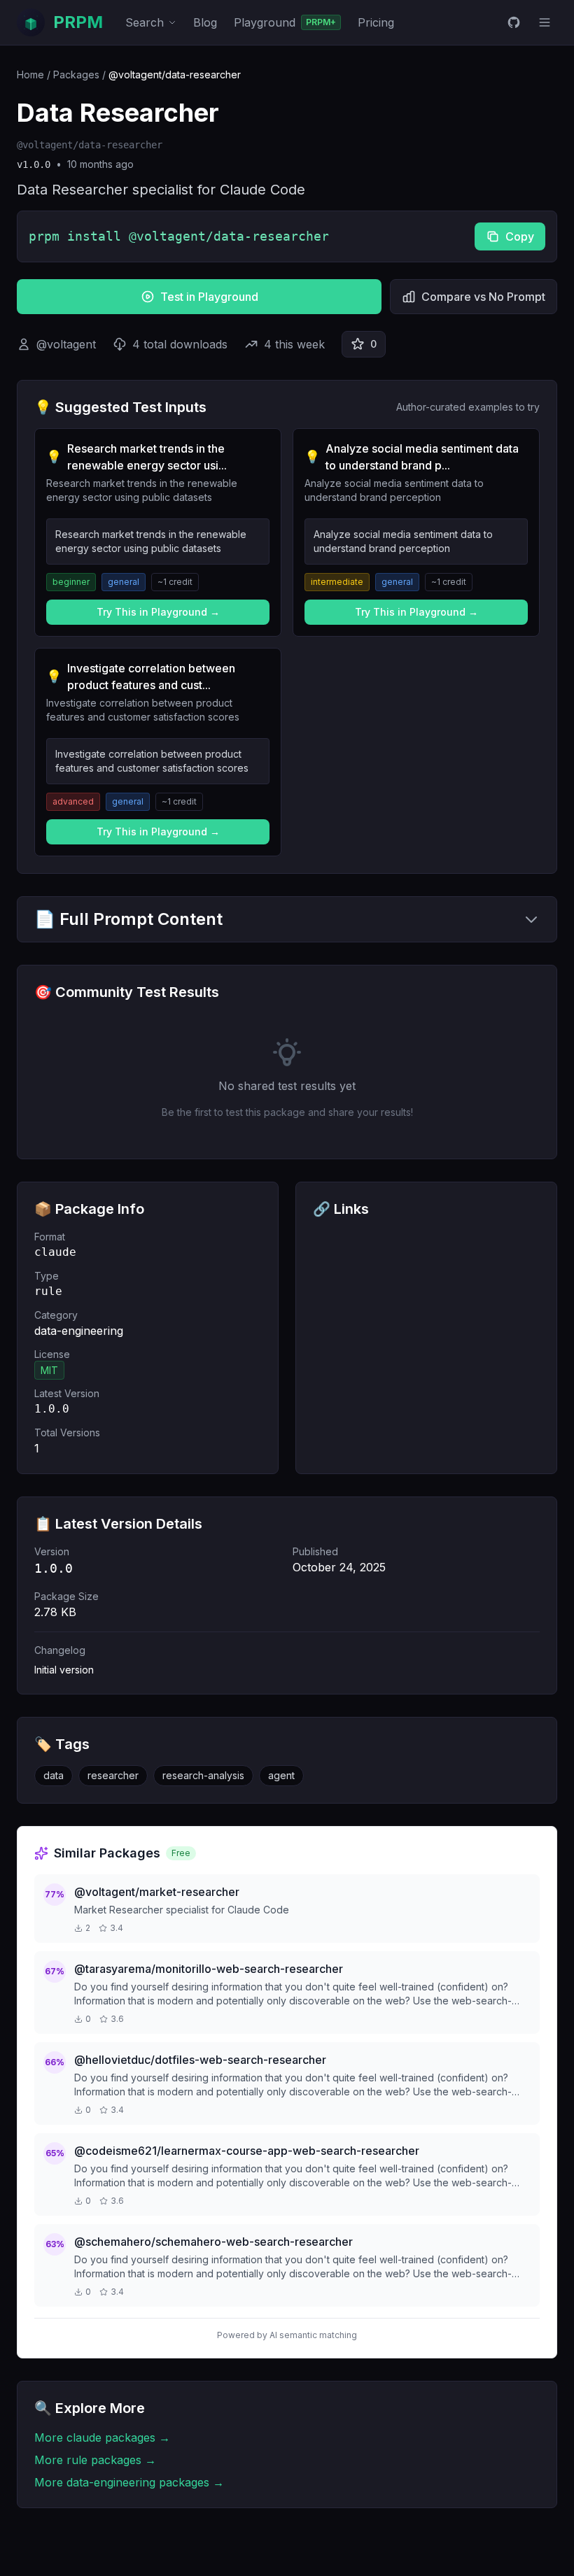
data (54, 1775)
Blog (205, 22)
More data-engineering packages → (129, 2482)
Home (30, 75)
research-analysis (203, 1775)
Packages (76, 75)
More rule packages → (95, 2460)
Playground (285, 22)
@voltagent (66, 344)
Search (145, 22)
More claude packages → (102, 2437)
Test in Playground (209, 297)
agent (281, 1775)
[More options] (545, 22)
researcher (113, 1775)
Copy (520, 236)
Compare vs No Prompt (483, 297)
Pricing (376, 22)
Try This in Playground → (158, 612)
